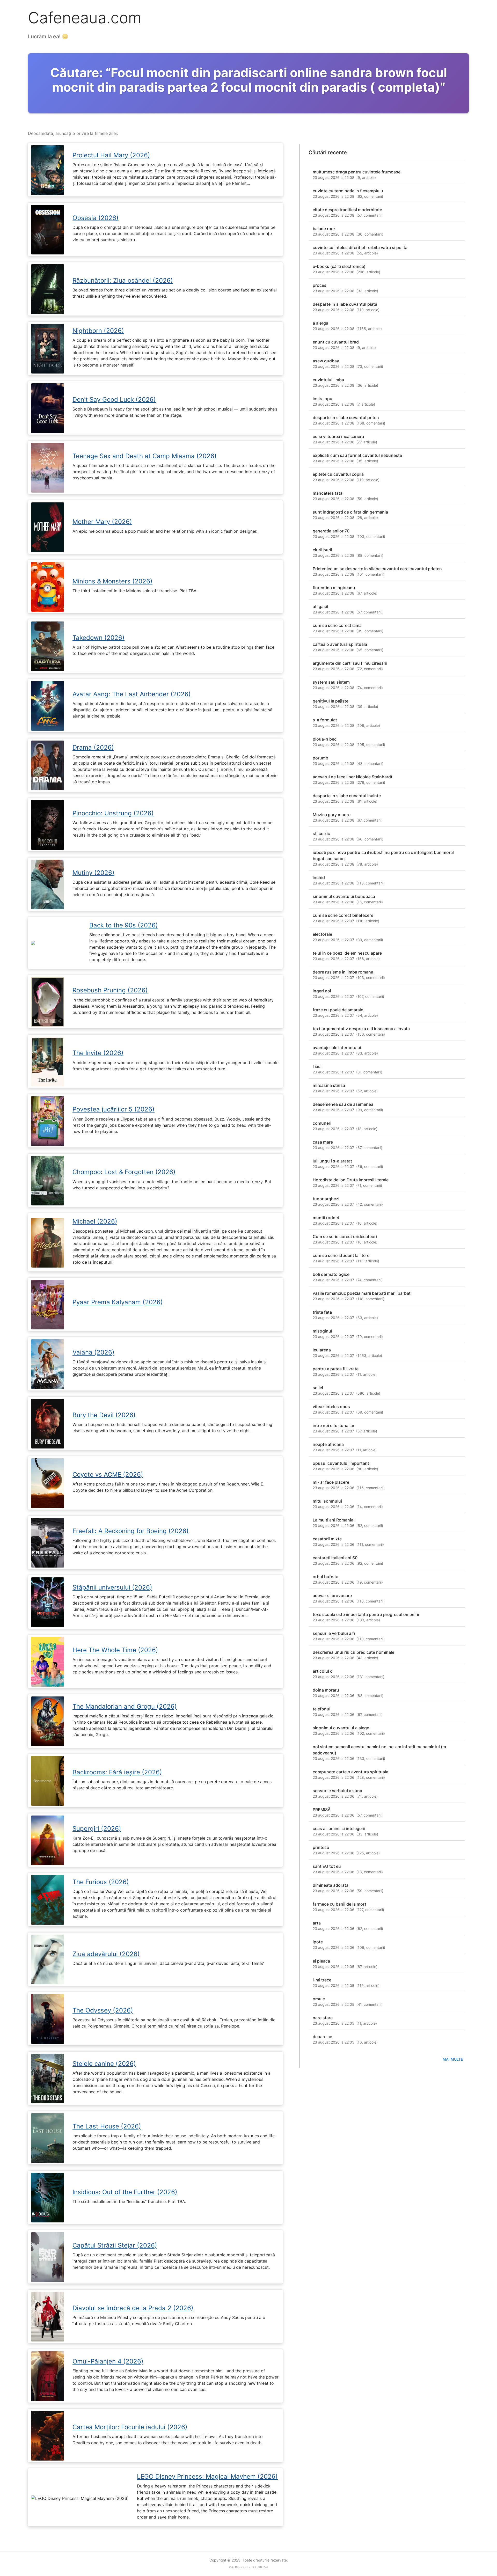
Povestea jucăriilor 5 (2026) (114, 1109)
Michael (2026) (95, 1221)
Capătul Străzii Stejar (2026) (115, 2245)
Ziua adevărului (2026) (106, 1954)
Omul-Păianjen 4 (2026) (108, 2361)
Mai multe (453, 2059)
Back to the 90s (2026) (124, 925)
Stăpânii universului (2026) (112, 1587)
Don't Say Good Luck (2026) (114, 400)
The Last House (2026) (107, 2126)
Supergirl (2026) (97, 1829)
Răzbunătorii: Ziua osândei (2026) (123, 280)
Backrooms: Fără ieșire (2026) (117, 1772)
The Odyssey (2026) (103, 2010)
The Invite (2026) (98, 1053)
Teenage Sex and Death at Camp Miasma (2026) (145, 456)
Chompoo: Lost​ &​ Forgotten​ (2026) (124, 1172)
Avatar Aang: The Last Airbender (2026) (132, 694)
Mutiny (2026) (93, 873)
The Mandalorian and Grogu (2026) (125, 1706)
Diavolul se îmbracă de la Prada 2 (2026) (133, 2308)
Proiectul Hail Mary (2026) (111, 155)
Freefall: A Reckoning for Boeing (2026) (131, 1531)
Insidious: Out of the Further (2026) (125, 2192)
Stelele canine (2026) (104, 2064)
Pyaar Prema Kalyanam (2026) (118, 1302)
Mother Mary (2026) (102, 522)
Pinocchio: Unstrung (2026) (113, 813)
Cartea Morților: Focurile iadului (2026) (130, 2427)
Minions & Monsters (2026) (112, 581)
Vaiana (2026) (93, 1352)
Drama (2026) (93, 747)
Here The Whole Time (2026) (115, 1650)
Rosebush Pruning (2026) (110, 990)
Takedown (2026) (98, 638)
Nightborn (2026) (98, 331)
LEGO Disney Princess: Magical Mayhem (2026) (207, 2476)
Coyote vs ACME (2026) (108, 1474)
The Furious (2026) (101, 1882)
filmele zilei (106, 133)
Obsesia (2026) (96, 218)
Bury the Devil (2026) (104, 1415)
